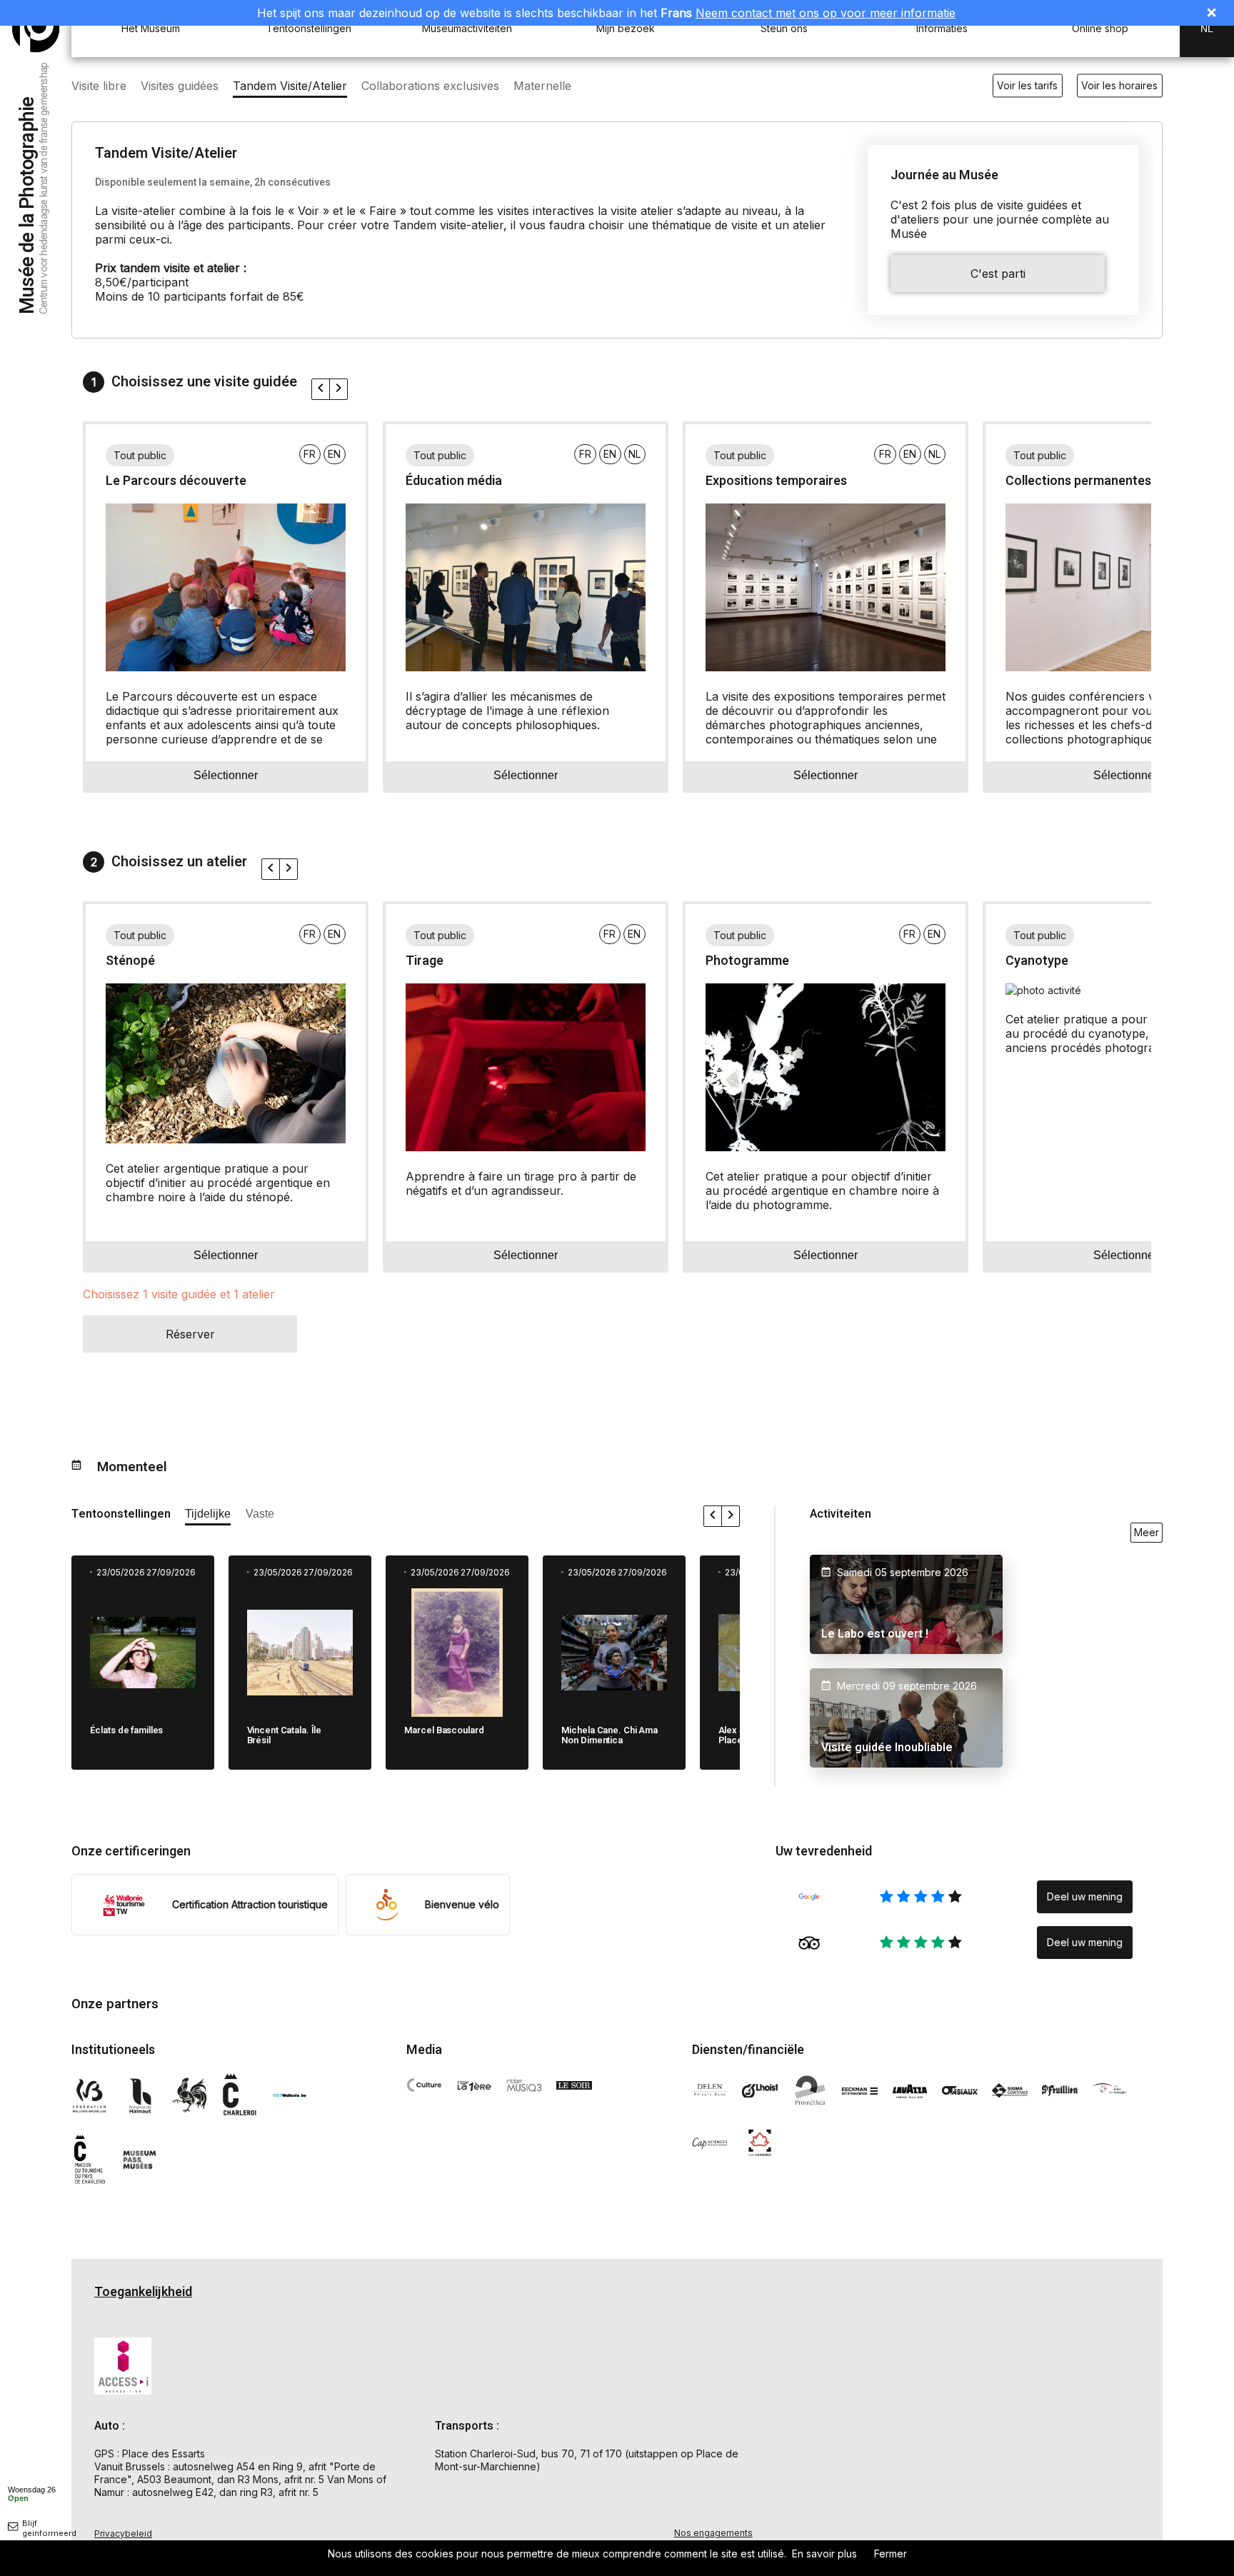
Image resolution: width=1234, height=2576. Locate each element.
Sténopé (130, 961)
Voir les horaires (1119, 85)
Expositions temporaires (776, 481)
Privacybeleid (123, 2534)
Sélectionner (226, 775)
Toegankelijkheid (143, 2292)
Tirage (425, 961)
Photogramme (747, 961)
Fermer (891, 2554)
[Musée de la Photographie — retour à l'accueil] (36, 29)
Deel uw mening (1085, 1896)
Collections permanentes (1078, 481)
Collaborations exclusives (430, 86)
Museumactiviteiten (467, 28)
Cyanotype (1037, 961)
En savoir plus (824, 2554)
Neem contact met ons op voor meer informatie (826, 13)
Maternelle (542, 86)
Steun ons (784, 28)
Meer (1147, 1532)
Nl (1207, 29)
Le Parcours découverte (176, 481)
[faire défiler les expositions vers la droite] (338, 389)
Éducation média (454, 481)
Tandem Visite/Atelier (290, 86)
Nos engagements (713, 2533)
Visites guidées (180, 86)
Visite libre (99, 86)
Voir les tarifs (1027, 85)
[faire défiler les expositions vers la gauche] (321, 389)
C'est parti (998, 274)
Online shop (1100, 28)
